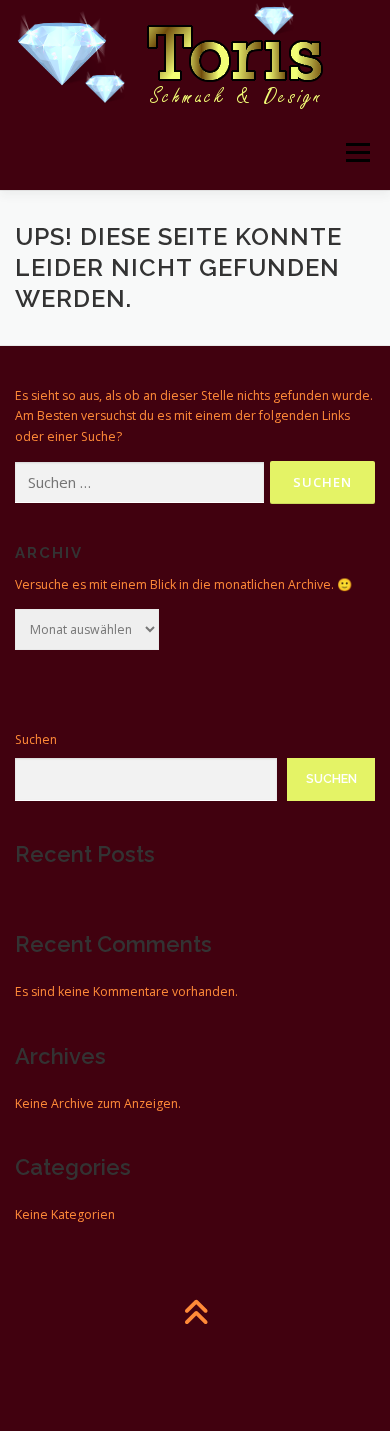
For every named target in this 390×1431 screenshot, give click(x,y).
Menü (356, 152)
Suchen (36, 739)
